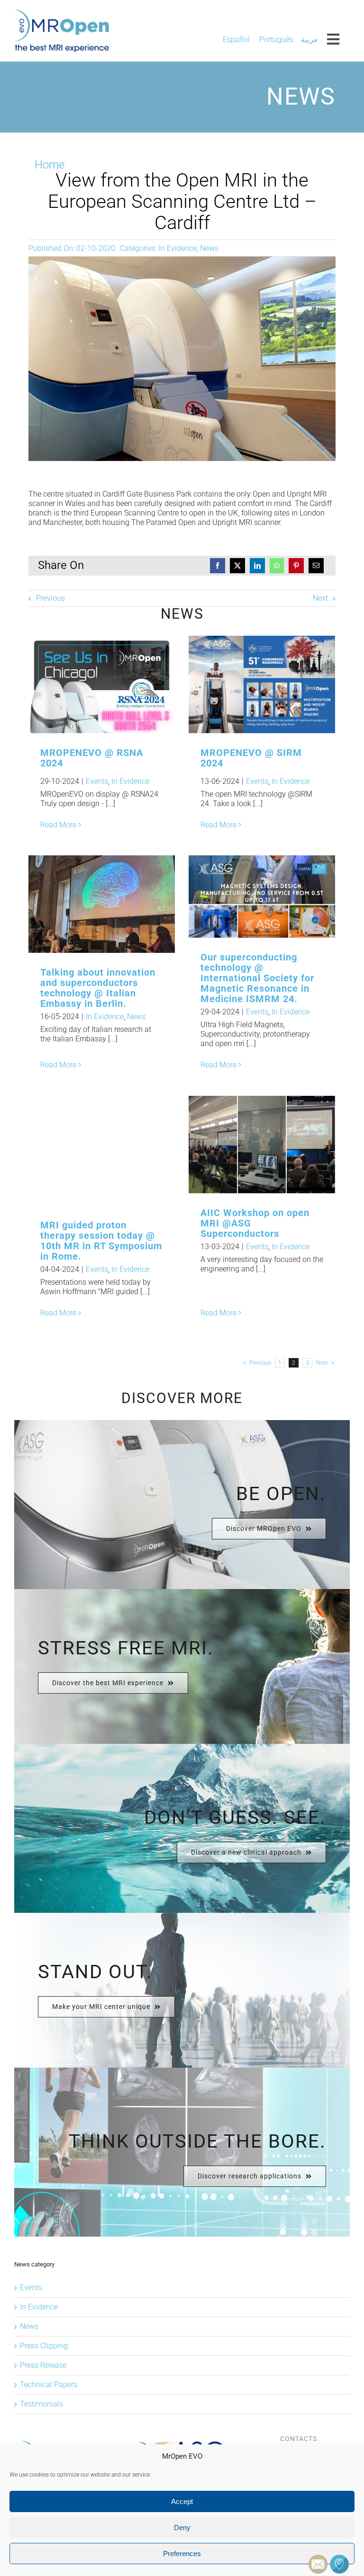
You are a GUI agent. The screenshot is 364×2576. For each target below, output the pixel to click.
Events (97, 781)
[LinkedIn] (257, 566)
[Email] (316, 566)
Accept (182, 2501)
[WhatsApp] (277, 566)
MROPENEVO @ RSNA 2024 (86, 685)
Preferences (182, 2554)
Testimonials (41, 2404)
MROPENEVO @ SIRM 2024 (247, 685)
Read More (58, 825)
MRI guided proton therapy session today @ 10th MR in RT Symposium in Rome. (86, 1151)
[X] (237, 566)
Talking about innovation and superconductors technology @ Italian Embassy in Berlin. (86, 904)
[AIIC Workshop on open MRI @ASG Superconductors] (262, 1145)
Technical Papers (49, 2385)
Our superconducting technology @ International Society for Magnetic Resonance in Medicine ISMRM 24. (257, 978)
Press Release (43, 2365)
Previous (50, 598)
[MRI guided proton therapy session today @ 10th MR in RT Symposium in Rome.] (102, 1151)
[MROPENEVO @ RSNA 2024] (102, 684)
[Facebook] (218, 566)
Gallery (117, 685)
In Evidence (178, 248)
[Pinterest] (296, 566)
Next (320, 598)
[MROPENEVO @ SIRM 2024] (262, 684)
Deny (182, 2527)
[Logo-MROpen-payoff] (62, 13)
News (209, 248)
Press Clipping (44, 2346)
